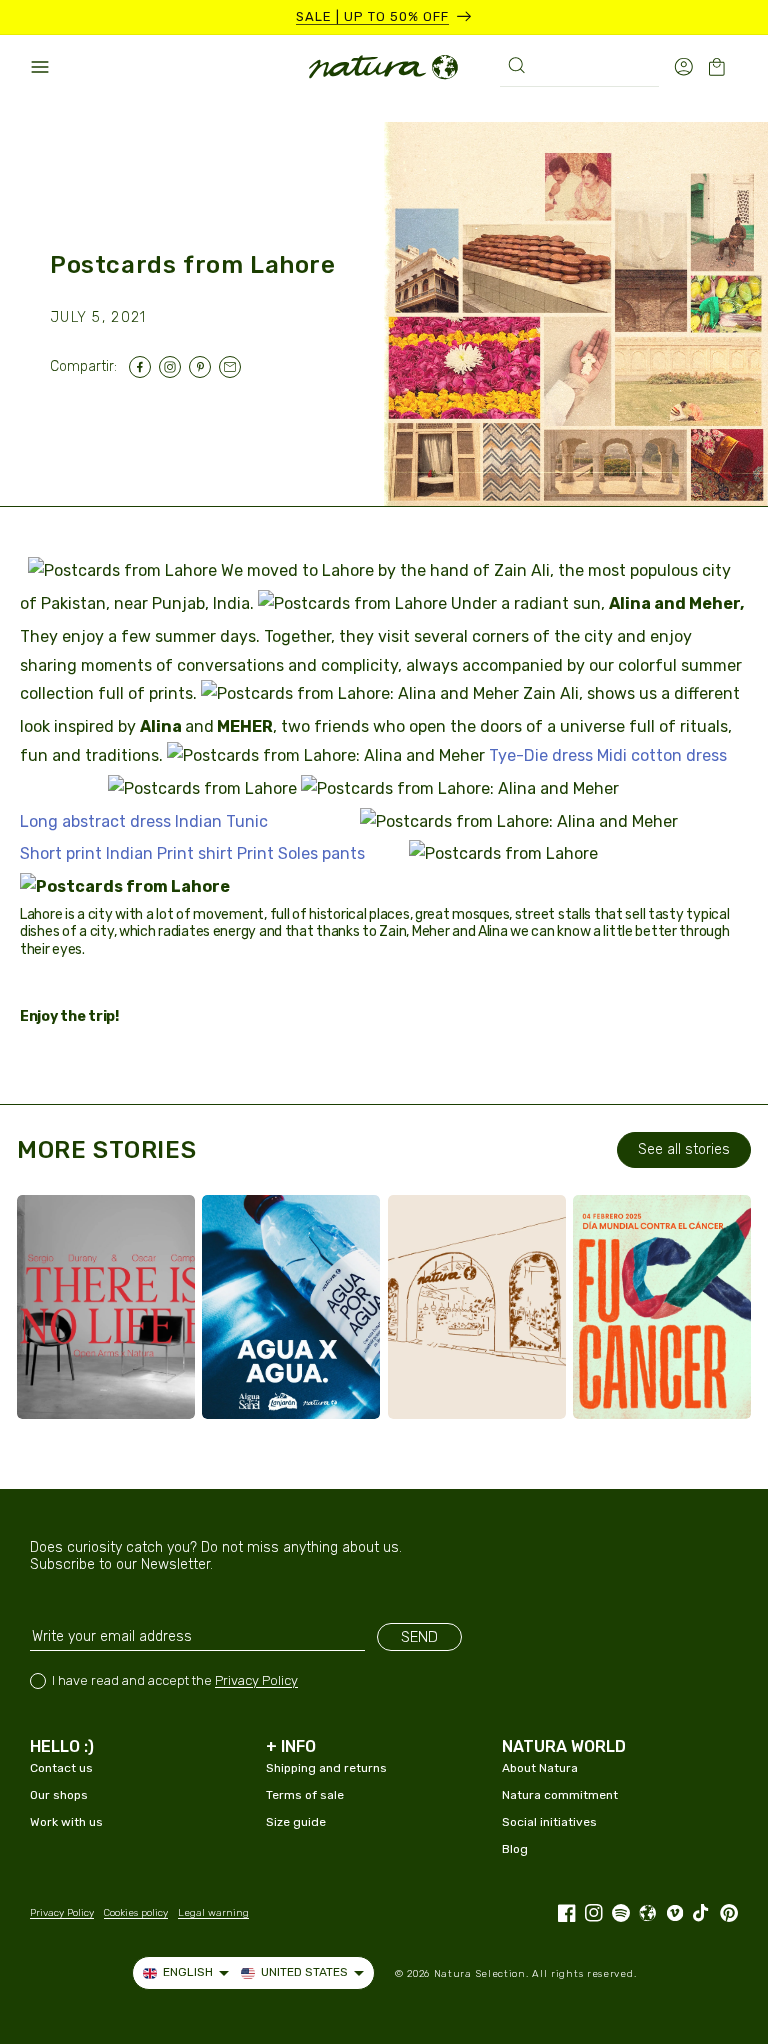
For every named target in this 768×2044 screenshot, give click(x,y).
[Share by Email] (234, 367)
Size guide (296, 1822)
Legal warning (213, 1913)
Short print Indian (86, 853)
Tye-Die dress (541, 755)
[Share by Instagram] (174, 367)
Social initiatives (549, 1822)
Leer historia (117, 1384)
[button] (40, 67)
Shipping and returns (326, 1768)
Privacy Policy (256, 1680)
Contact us (61, 1768)
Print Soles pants (301, 853)
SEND (419, 1637)
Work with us (66, 1822)
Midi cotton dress (662, 755)
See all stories (684, 1149)
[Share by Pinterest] (204, 367)
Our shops (59, 1795)
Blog (515, 1849)
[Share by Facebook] (144, 367)
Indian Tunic (221, 821)
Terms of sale (305, 1795)
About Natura (540, 1768)
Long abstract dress (95, 821)
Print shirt (195, 853)
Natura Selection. (481, 1974)
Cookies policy (136, 1913)
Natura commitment (560, 1795)
